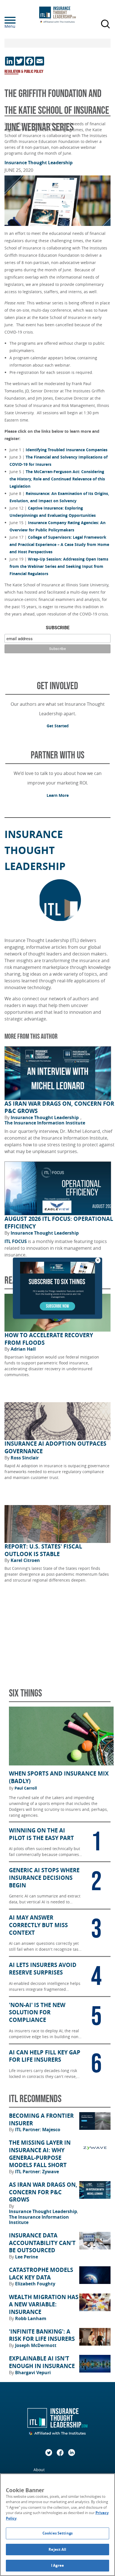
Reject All (57, 2549)
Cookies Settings (57, 2533)
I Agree (57, 2565)
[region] (57, 2525)
